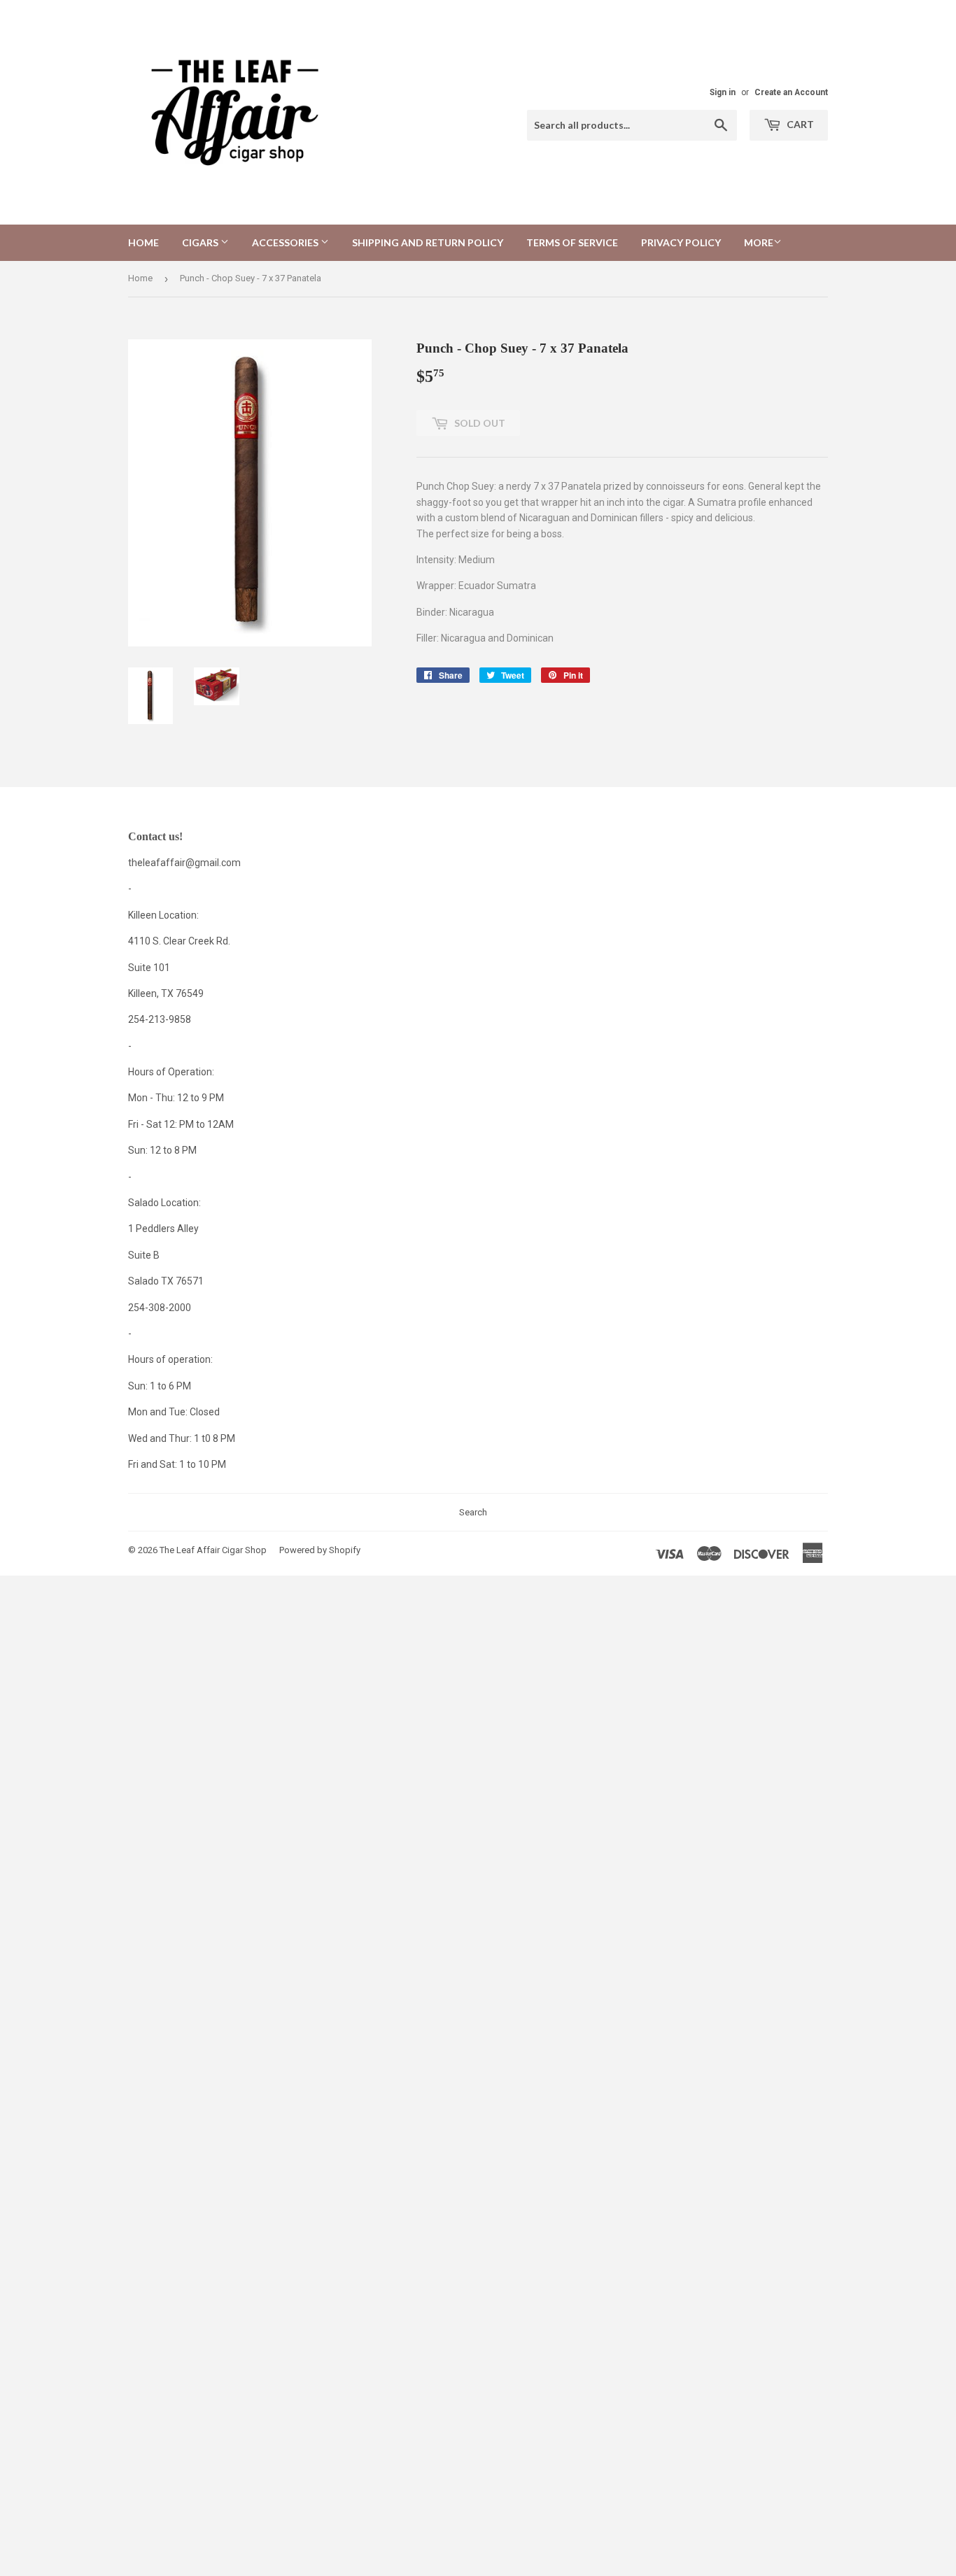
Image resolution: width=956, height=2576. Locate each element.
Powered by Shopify (320, 1550)
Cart (799, 124)
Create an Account (791, 92)
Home (143, 242)
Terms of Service (572, 242)
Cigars (201, 242)
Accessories (286, 242)
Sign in (723, 92)
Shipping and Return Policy (428, 242)
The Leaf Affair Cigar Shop (213, 1550)
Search (473, 1512)
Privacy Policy (681, 242)
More (759, 242)
